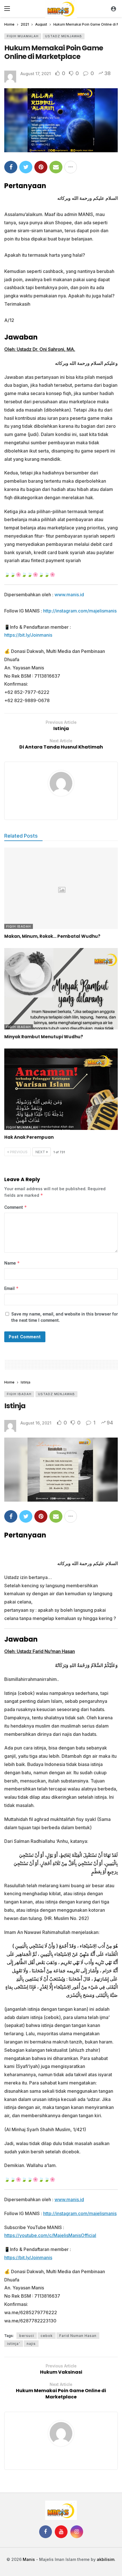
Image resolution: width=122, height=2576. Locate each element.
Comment (16, 1207)
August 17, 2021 (36, 74)
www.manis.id (69, 595)
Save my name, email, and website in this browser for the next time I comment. (65, 1317)
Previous (19, 1152)
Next (40, 1152)
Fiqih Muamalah (23, 36)
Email (11, 1288)
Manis (29, 2559)
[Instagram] (77, 2532)
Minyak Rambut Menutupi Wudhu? (44, 1037)
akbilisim (106, 2559)
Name (12, 1263)
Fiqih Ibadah (19, 926)
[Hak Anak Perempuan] (61, 1089)
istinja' (14, 2344)
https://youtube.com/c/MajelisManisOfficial (50, 2235)
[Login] (113, 9)
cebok (47, 2336)
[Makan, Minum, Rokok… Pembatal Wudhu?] (61, 888)
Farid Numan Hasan (78, 2336)
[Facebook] (46, 2532)
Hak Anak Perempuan (29, 1137)
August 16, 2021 (36, 1423)
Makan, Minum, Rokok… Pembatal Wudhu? (52, 936)
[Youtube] (61, 2532)
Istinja (15, 1406)
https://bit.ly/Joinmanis (28, 635)
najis (31, 2344)
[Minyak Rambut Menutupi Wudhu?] (61, 989)
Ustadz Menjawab (64, 36)
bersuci (27, 2336)
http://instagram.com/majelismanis (80, 611)
